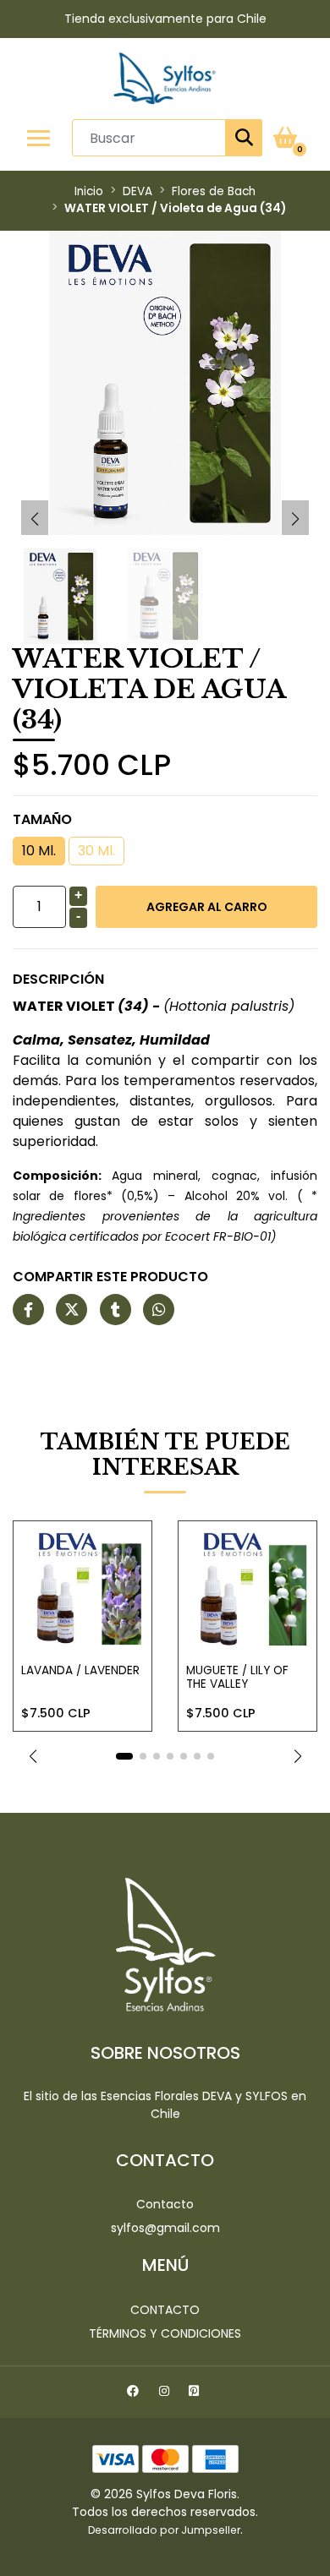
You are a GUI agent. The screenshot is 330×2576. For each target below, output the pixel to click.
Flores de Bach (214, 191)
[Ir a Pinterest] (196, 2393)
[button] (33, 1756)
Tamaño (42, 819)
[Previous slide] (35, 519)
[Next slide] (295, 519)
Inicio (89, 191)
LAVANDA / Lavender (80, 1670)
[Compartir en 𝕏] (71, 1310)
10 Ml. (39, 851)
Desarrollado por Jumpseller (164, 2530)
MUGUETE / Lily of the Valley (237, 1677)
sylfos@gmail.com (165, 2228)
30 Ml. (96, 851)
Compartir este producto (110, 1277)
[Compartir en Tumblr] (115, 1310)
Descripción (58, 979)
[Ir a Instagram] (166, 2393)
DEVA (137, 191)
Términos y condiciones (165, 2333)
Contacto (165, 2204)
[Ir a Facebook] (135, 2393)
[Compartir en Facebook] (28, 1310)
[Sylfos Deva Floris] (165, 78)
